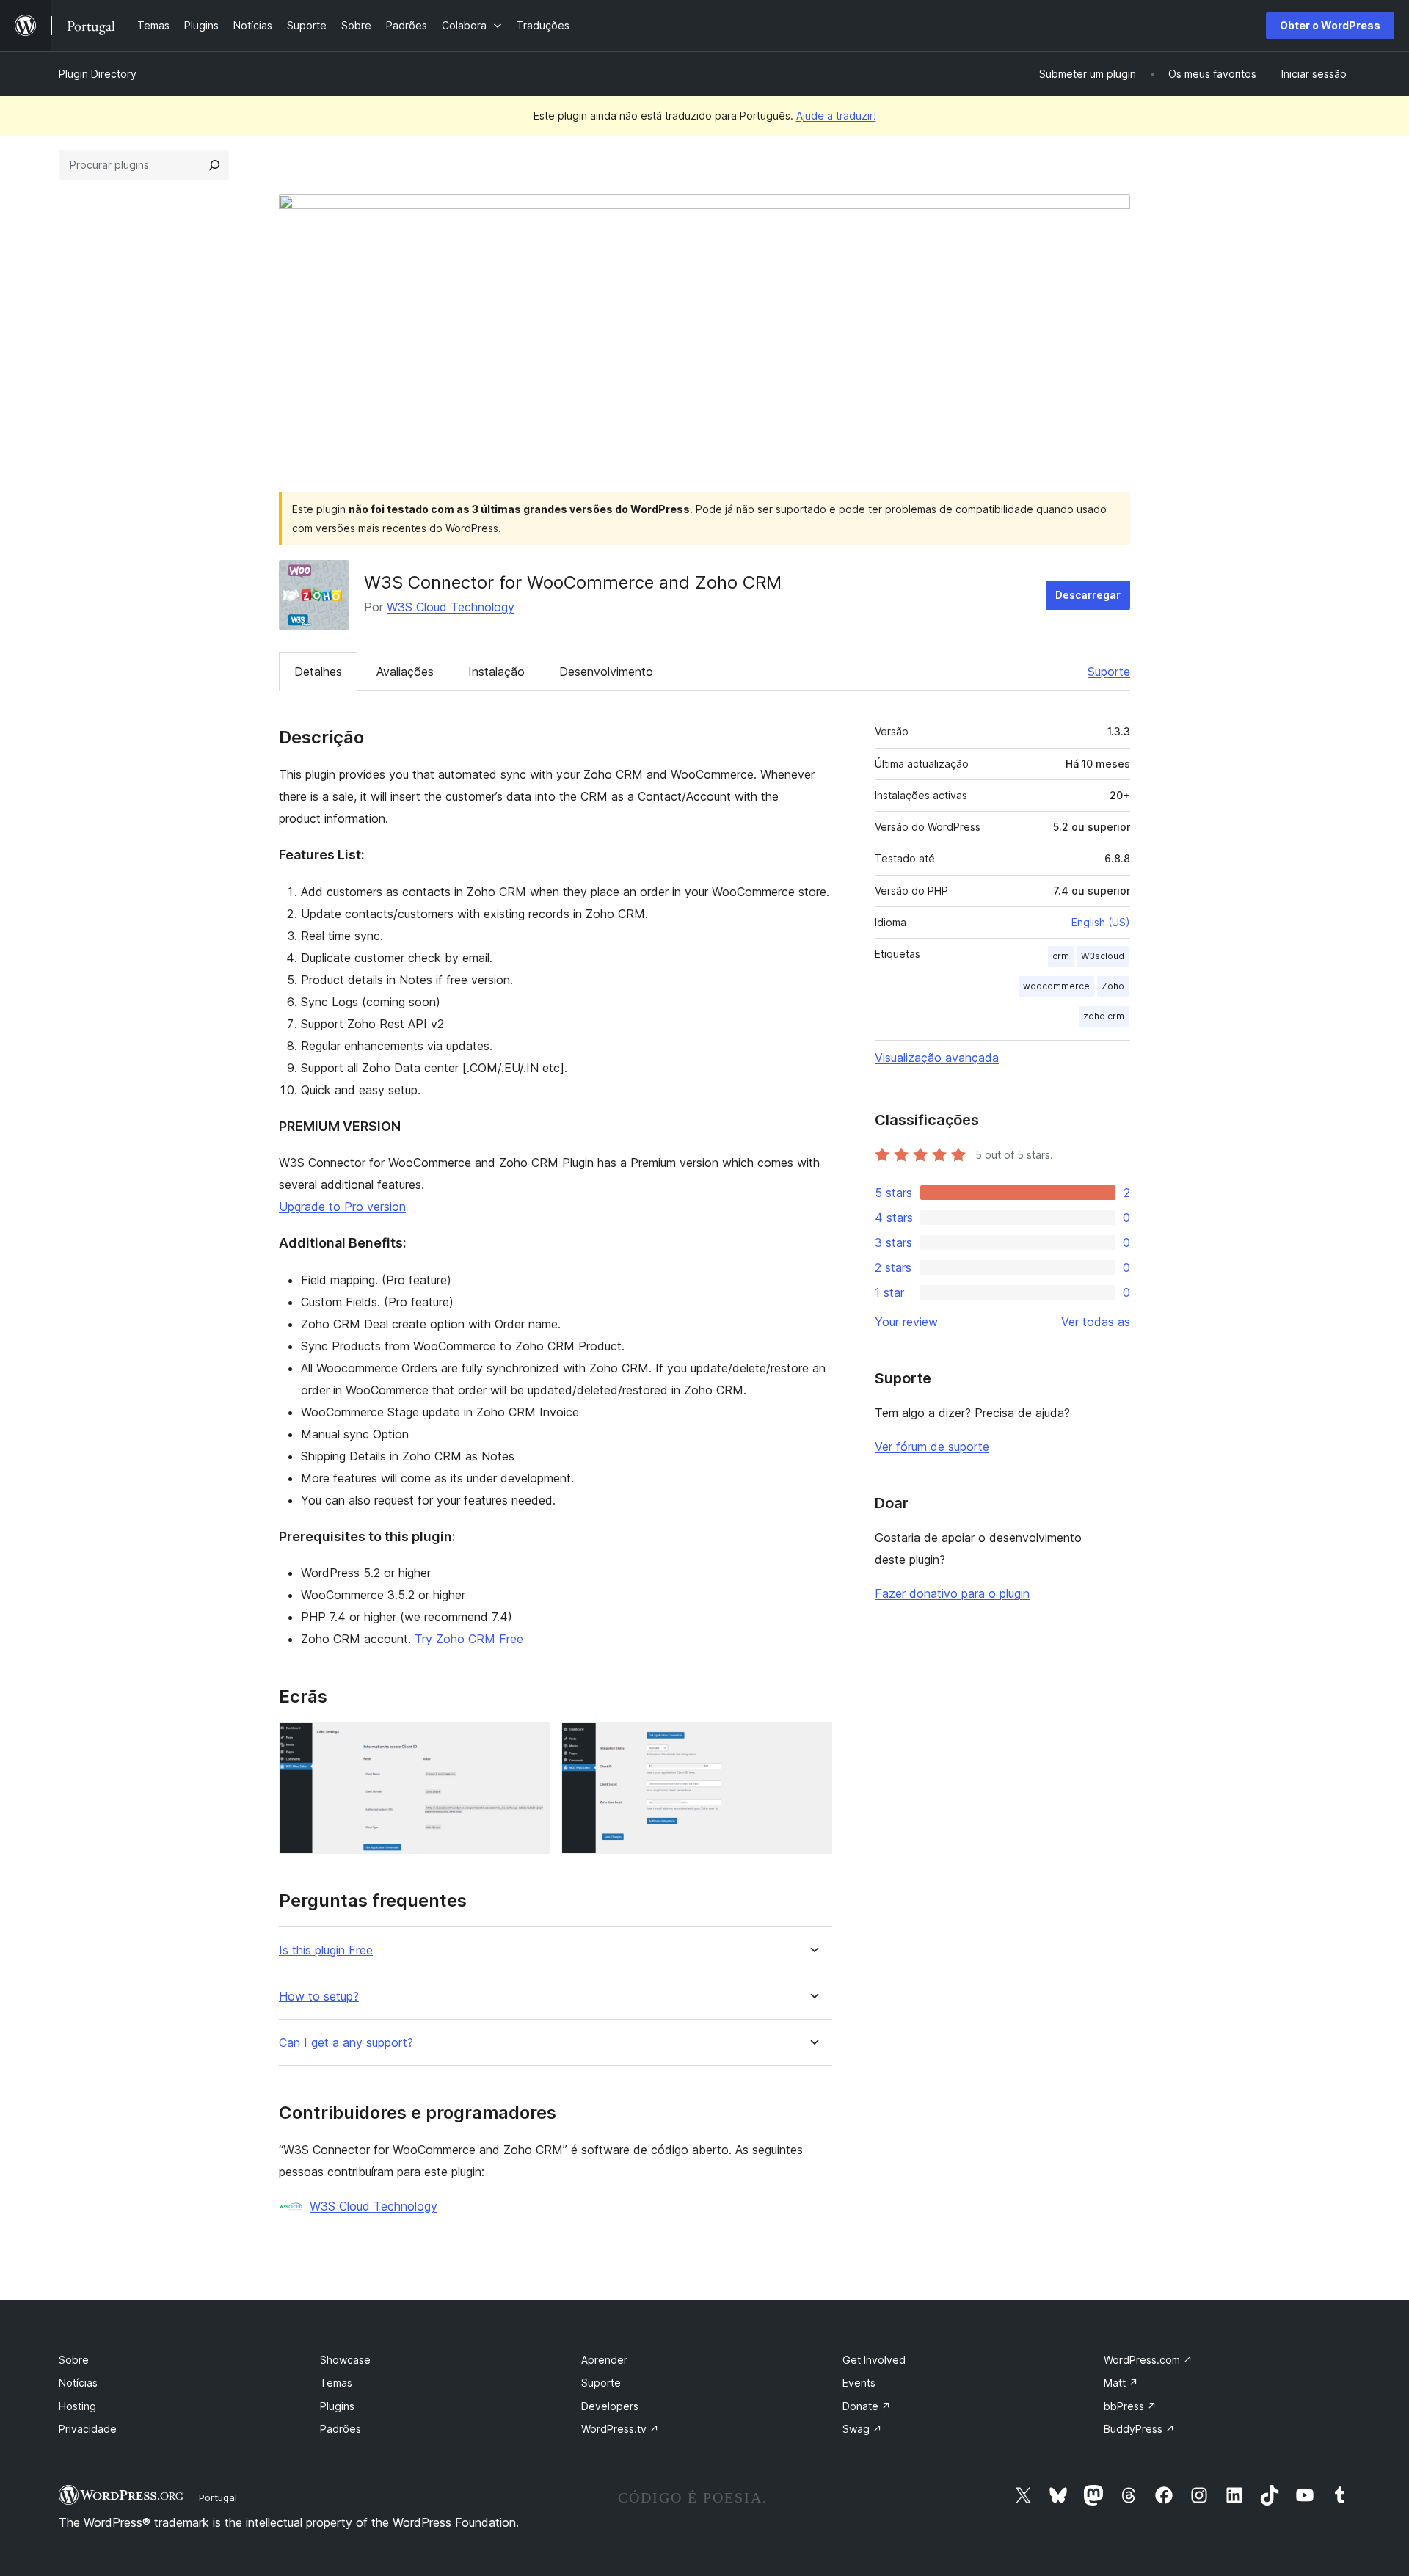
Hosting (77, 2406)
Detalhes (318, 672)
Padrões (341, 2429)
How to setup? (319, 1997)
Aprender (604, 2360)
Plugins (337, 2406)
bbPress (1130, 2406)
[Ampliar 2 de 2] (812, 1742)
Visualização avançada (937, 1058)
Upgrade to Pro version (342, 1207)
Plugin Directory (98, 74)
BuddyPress (1139, 2429)
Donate (867, 2406)
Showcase (345, 2360)
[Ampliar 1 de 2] (530, 1742)
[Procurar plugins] (214, 165)
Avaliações (405, 672)
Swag (862, 2429)
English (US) (1101, 922)
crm (1061, 956)
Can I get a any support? (346, 2043)
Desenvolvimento (606, 672)
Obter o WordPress (1330, 25)
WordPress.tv (620, 2429)
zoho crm (1104, 1016)
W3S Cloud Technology (451, 607)
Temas (336, 2383)
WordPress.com (1148, 2360)
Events (859, 2383)
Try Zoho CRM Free (469, 1639)
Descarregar (1088, 595)
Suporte (1109, 672)
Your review (906, 1322)
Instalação (496, 672)
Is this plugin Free (326, 1950)
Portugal (218, 2497)
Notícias (78, 2383)
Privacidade (88, 2429)
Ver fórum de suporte (932, 1447)
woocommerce (1056, 986)
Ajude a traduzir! (836, 116)
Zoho (1113, 986)
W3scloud (1103, 956)
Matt (1121, 2383)
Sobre (74, 2360)
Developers (610, 2406)
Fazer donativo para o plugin (952, 1593)
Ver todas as (1096, 1322)
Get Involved (874, 2360)
